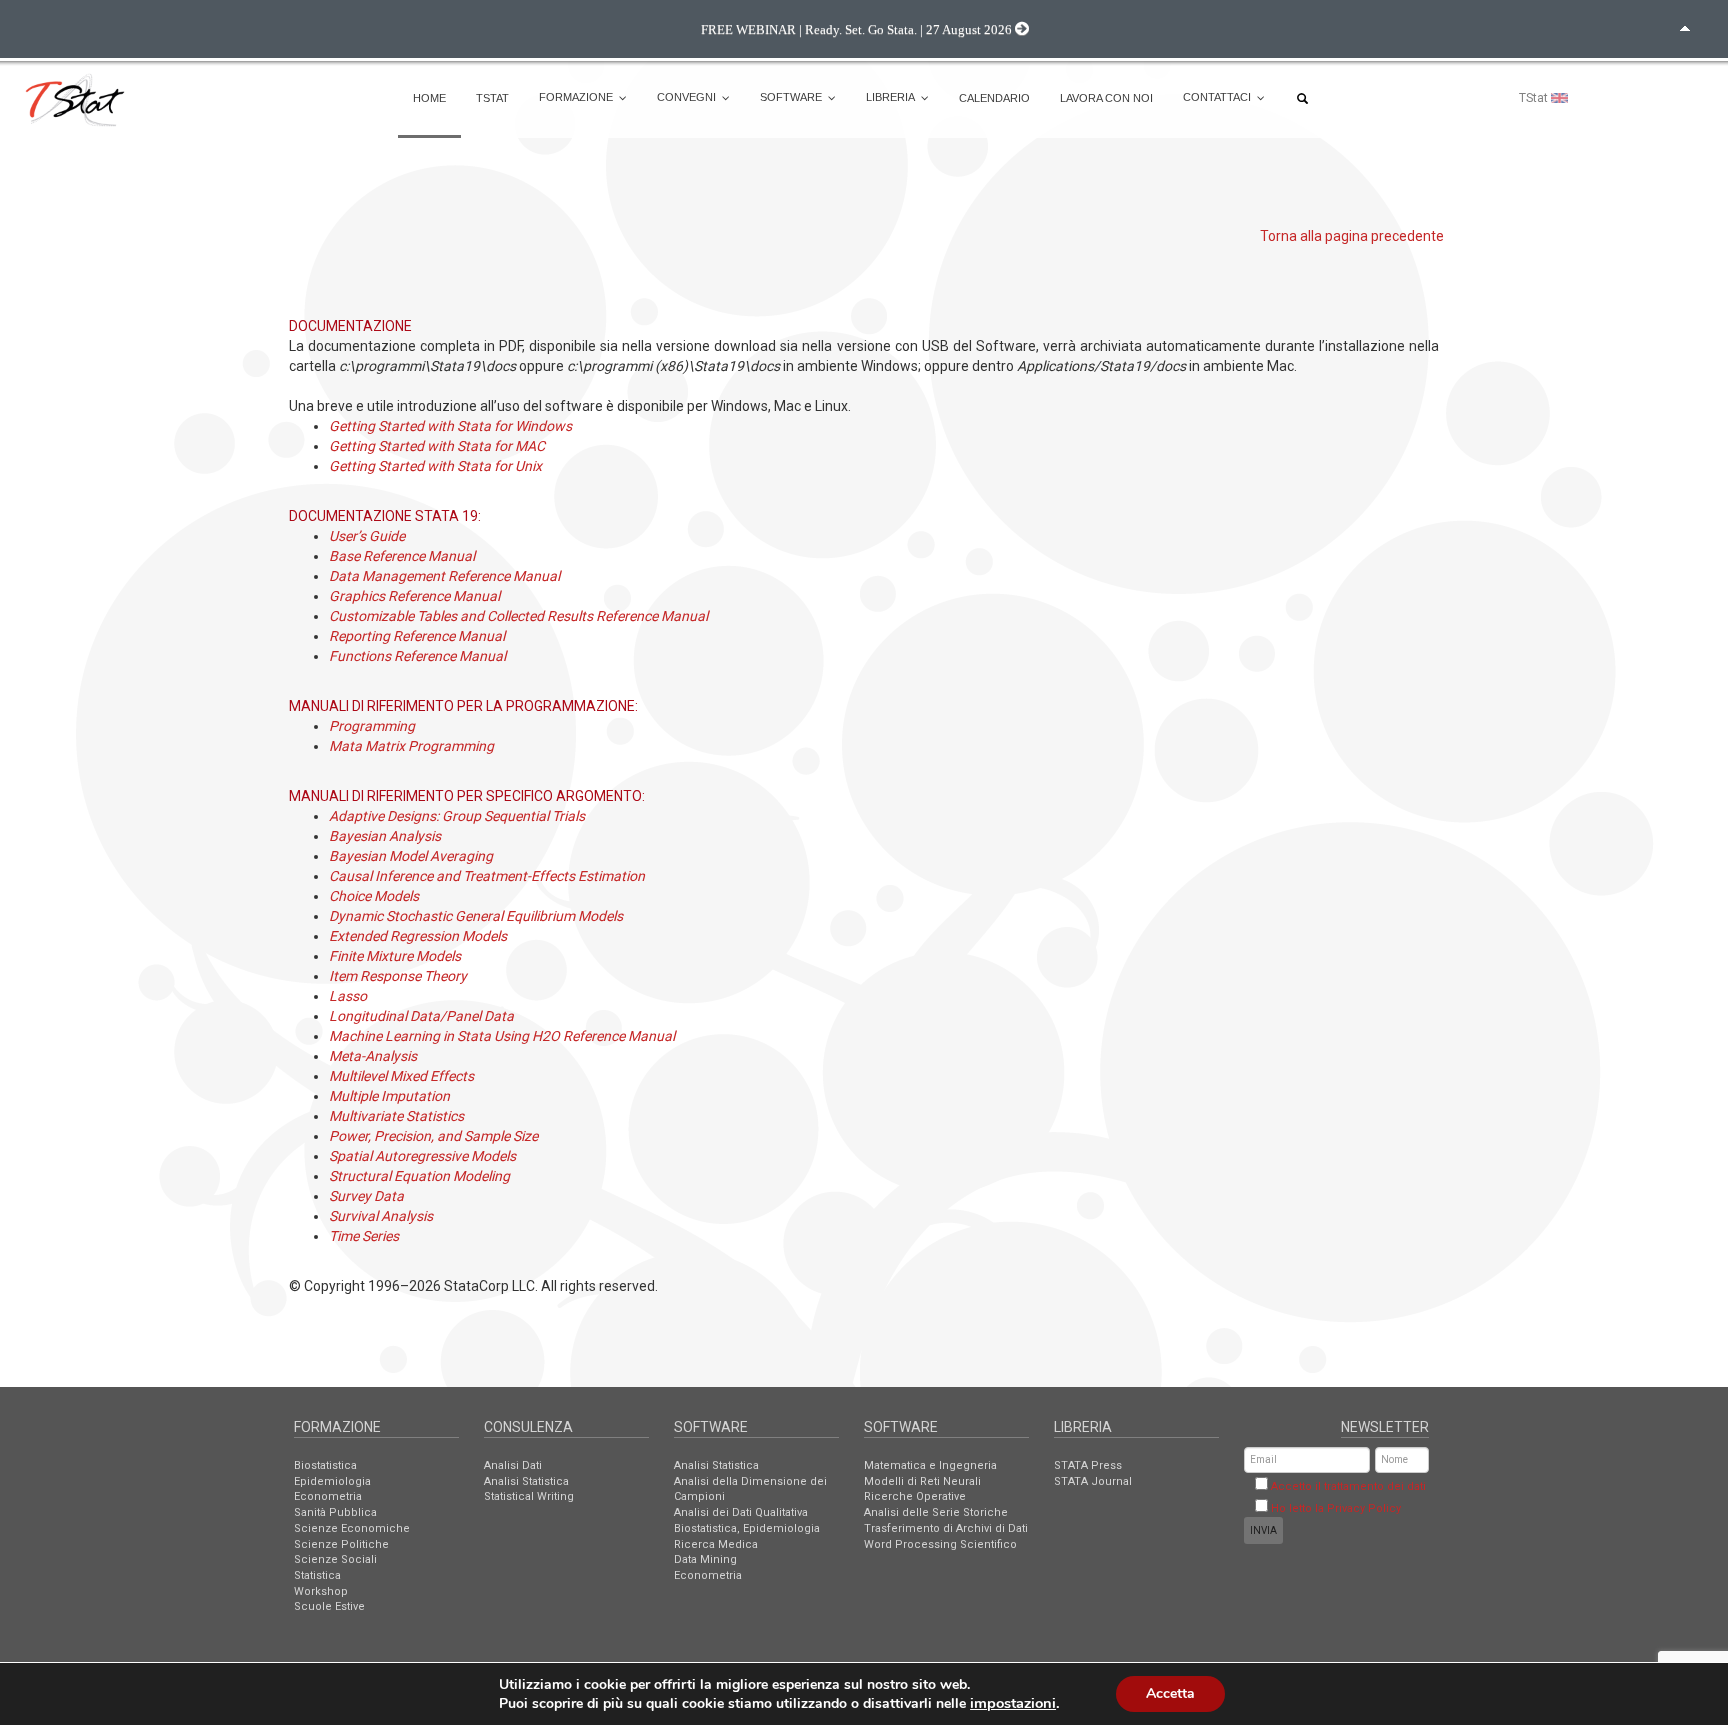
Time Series (364, 1236)
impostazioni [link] (1013, 1703)
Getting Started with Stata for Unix (435, 466)
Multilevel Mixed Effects (401, 1076)
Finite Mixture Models (395, 956)
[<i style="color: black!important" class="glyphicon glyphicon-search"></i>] (1305, 98)
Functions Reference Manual (417, 656)
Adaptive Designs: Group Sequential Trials (457, 816)
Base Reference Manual (402, 556)
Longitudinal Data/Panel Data (421, 1016)
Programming (372, 726)
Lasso (348, 996)
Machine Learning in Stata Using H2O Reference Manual (502, 1036)
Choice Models (374, 896)
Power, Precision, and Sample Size (433, 1136)
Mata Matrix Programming (411, 746)
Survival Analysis (381, 1216)
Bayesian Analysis (385, 836)
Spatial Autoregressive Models (422, 1156)
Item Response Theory (398, 976)
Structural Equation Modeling (419, 1176)
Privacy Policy (1364, 1508)
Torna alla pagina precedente (1352, 236)
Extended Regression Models (418, 936)
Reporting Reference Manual (417, 636)
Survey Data (366, 1196)
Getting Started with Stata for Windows (450, 426)
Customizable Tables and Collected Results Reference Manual (518, 616)
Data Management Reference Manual (444, 576)
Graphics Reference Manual (414, 596)
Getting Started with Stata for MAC (437, 446)
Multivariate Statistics (396, 1116)
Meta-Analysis (373, 1056)
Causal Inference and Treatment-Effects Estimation (487, 876)
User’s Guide (367, 536)
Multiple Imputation (389, 1096)
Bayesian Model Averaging (411, 856)
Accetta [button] (1170, 1693)
